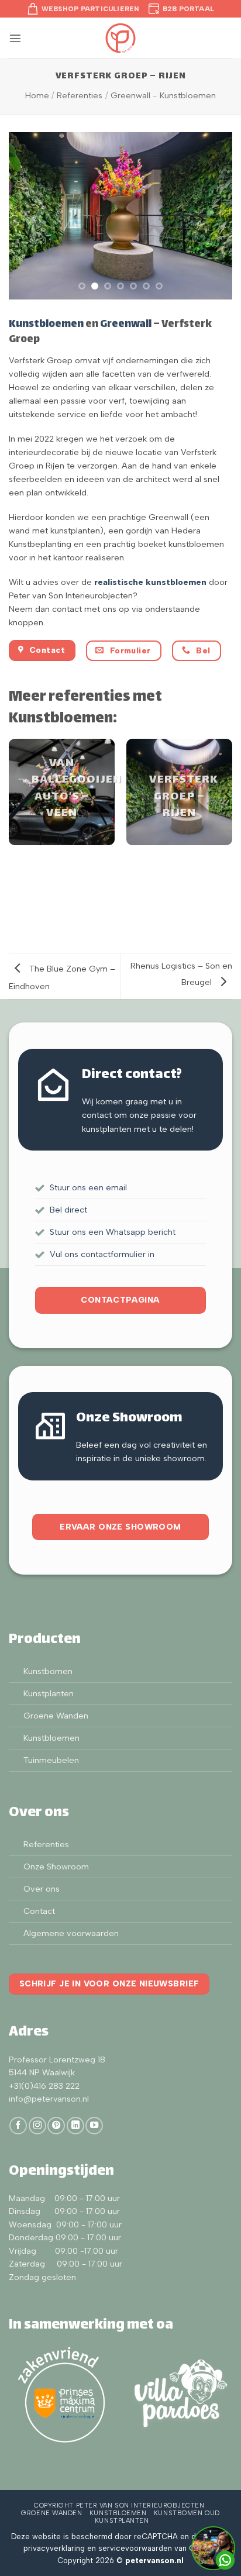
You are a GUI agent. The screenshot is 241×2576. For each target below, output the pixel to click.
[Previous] (15, 798)
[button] (15, 38)
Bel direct (68, 1210)
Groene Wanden (56, 1716)
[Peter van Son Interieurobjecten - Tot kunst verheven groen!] (120, 38)
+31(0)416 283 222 (44, 2086)
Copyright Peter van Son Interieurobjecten (119, 2506)
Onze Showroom (56, 1866)
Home (37, 95)
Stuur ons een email (88, 1187)
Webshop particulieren (91, 9)
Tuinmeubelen (51, 1760)
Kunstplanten (49, 1693)
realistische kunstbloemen (150, 582)
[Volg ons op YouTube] (94, 2126)
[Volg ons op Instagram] (37, 2126)
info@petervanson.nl (49, 2099)
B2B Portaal (189, 9)
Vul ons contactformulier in (102, 1254)
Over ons (42, 1889)
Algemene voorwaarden (71, 1933)
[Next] (226, 798)
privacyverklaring (54, 2548)
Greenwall (130, 95)
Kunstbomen (48, 1671)
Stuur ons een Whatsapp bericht (113, 1232)
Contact (39, 1911)
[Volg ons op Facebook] (18, 2126)
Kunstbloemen (188, 95)
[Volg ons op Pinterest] (56, 2126)
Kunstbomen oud (187, 2513)
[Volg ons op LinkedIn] (75, 2126)
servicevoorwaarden (135, 2548)
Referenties (80, 95)
